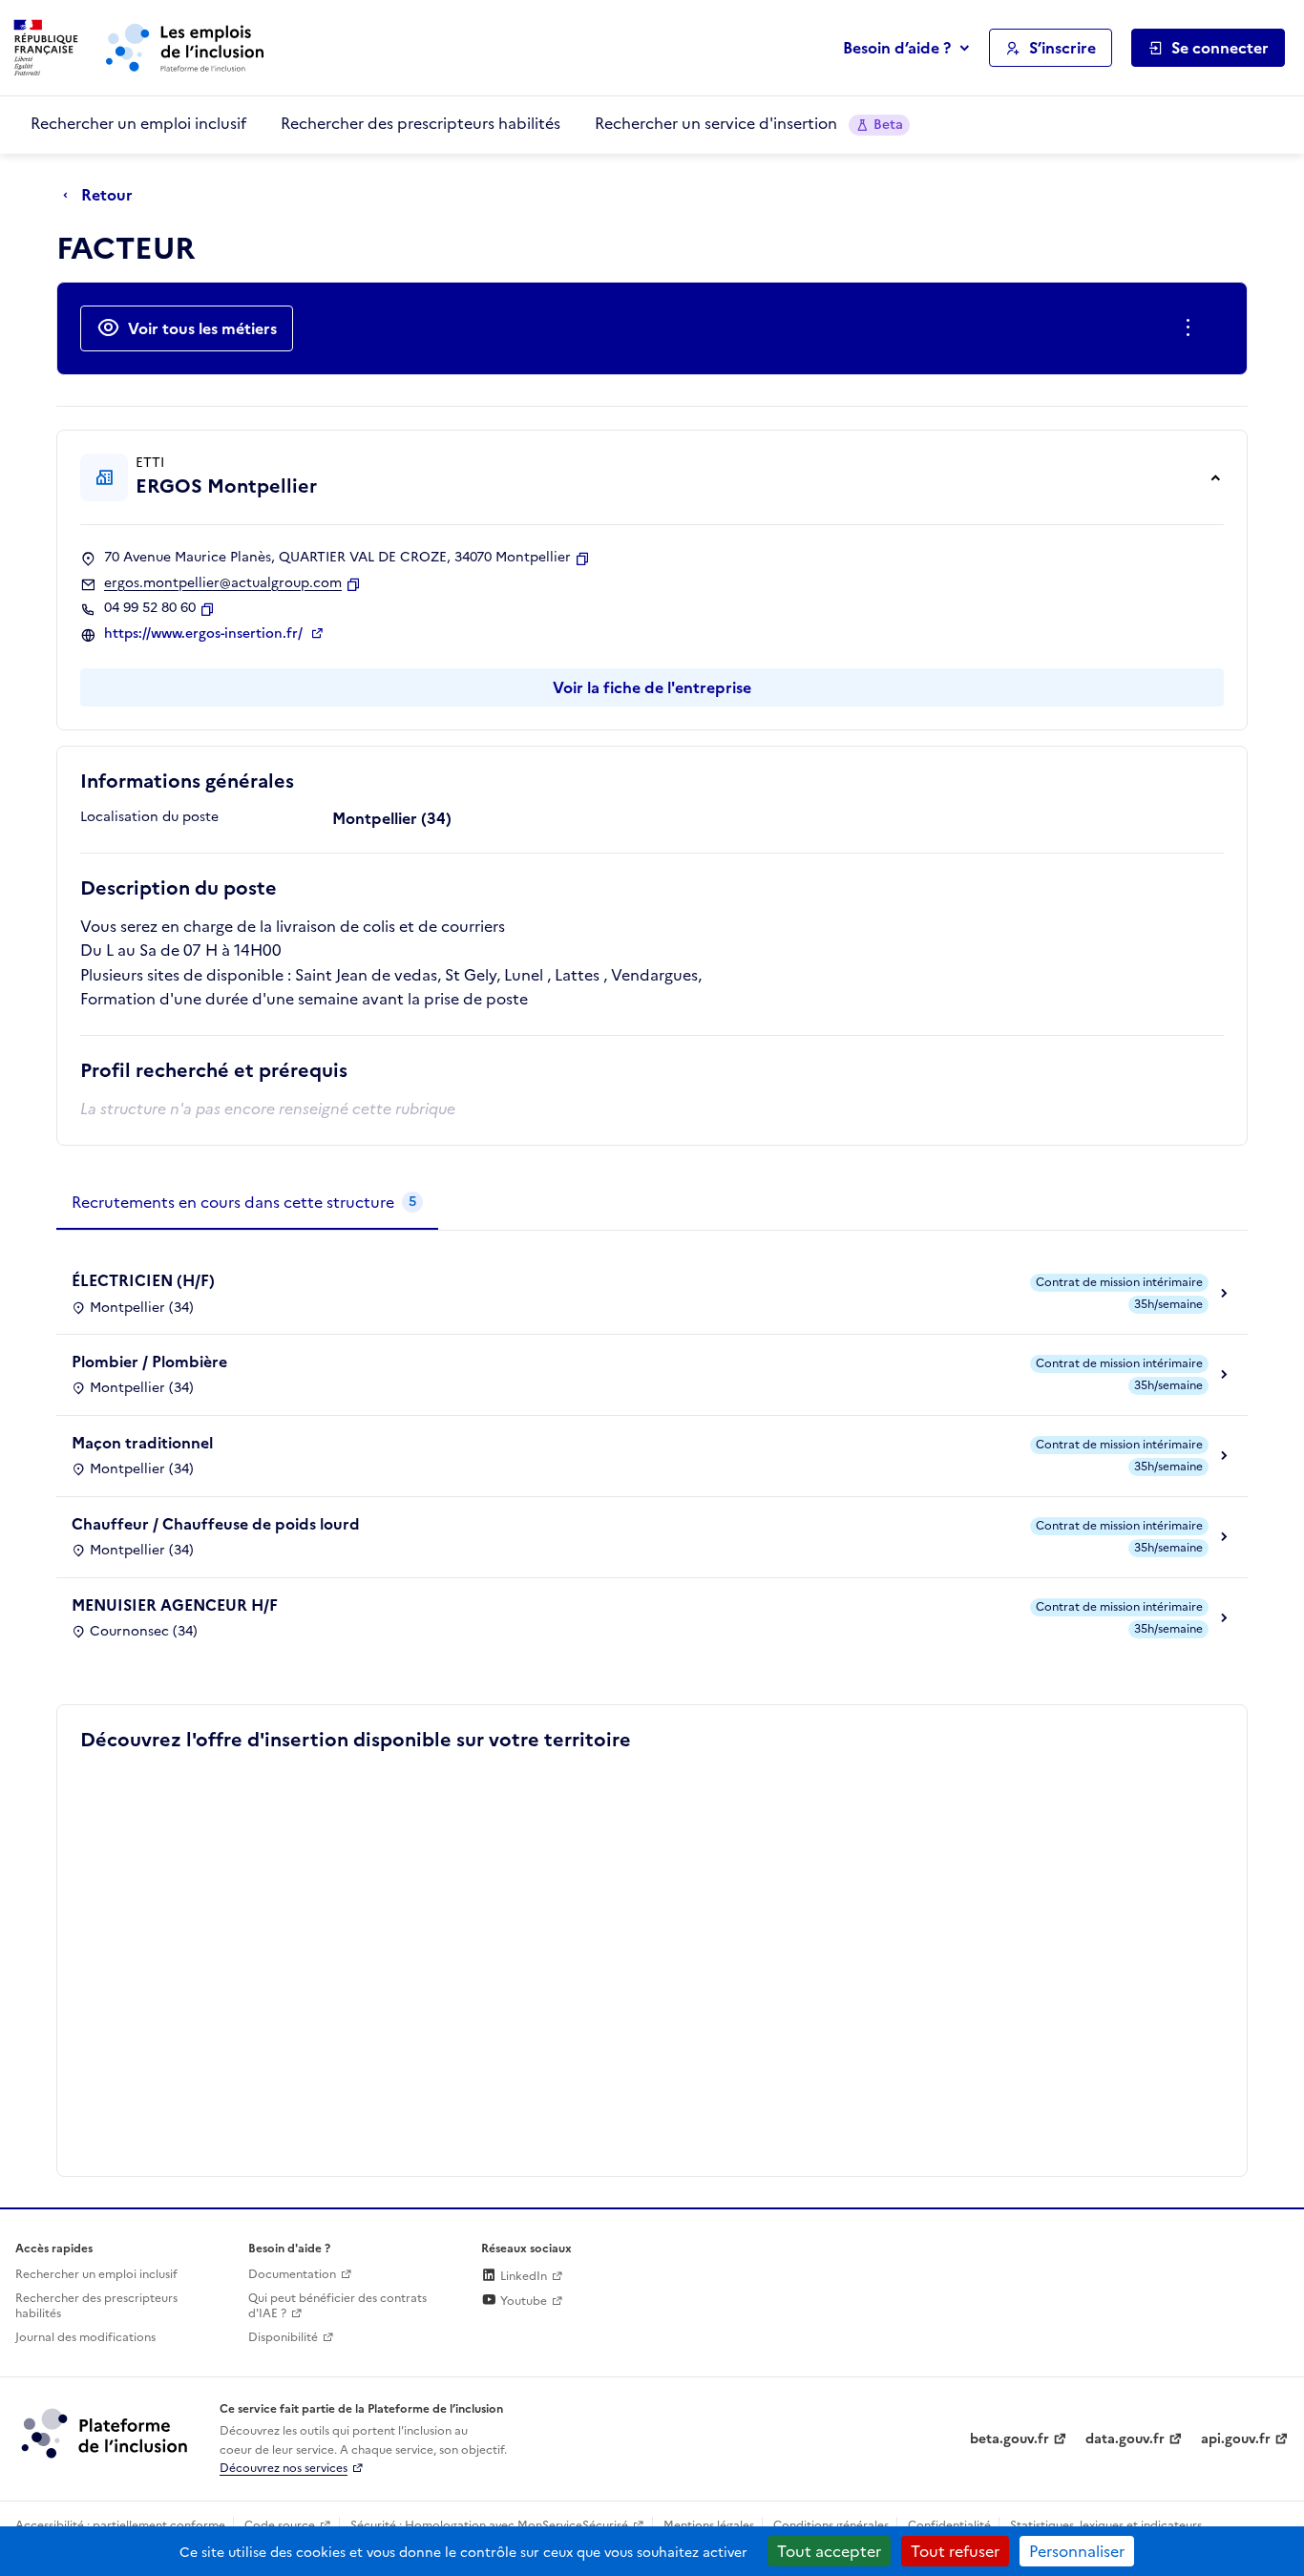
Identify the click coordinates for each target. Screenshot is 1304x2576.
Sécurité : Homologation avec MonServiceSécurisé (489, 2525)
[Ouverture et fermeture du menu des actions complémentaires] (1192, 328)
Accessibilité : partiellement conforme (120, 2525)
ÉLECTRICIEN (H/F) (143, 1280)
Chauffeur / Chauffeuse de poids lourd (216, 1524)
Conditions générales (831, 2525)
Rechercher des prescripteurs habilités (421, 123)
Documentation (292, 2274)
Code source (280, 2525)
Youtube (522, 2301)
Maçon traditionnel (142, 1443)
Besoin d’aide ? (897, 48)
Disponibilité (283, 2337)
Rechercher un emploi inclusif (138, 123)
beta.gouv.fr (1010, 2439)
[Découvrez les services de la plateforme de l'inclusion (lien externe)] (106, 2433)
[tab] (247, 1203)
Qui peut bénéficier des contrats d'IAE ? (337, 2306)
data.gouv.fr (1125, 2439)
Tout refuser (955, 2551)
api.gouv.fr (1236, 2439)
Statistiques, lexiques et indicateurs (1106, 2525)
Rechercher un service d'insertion (749, 123)
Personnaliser (1077, 2551)
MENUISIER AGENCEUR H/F (175, 1605)
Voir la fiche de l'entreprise (652, 687)
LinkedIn (522, 2276)
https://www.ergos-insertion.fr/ (205, 634)
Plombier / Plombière (149, 1362)
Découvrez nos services (284, 2468)
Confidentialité (949, 2525)
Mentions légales (709, 2525)
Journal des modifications (85, 2337)
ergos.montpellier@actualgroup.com (223, 583)
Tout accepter (829, 2551)
